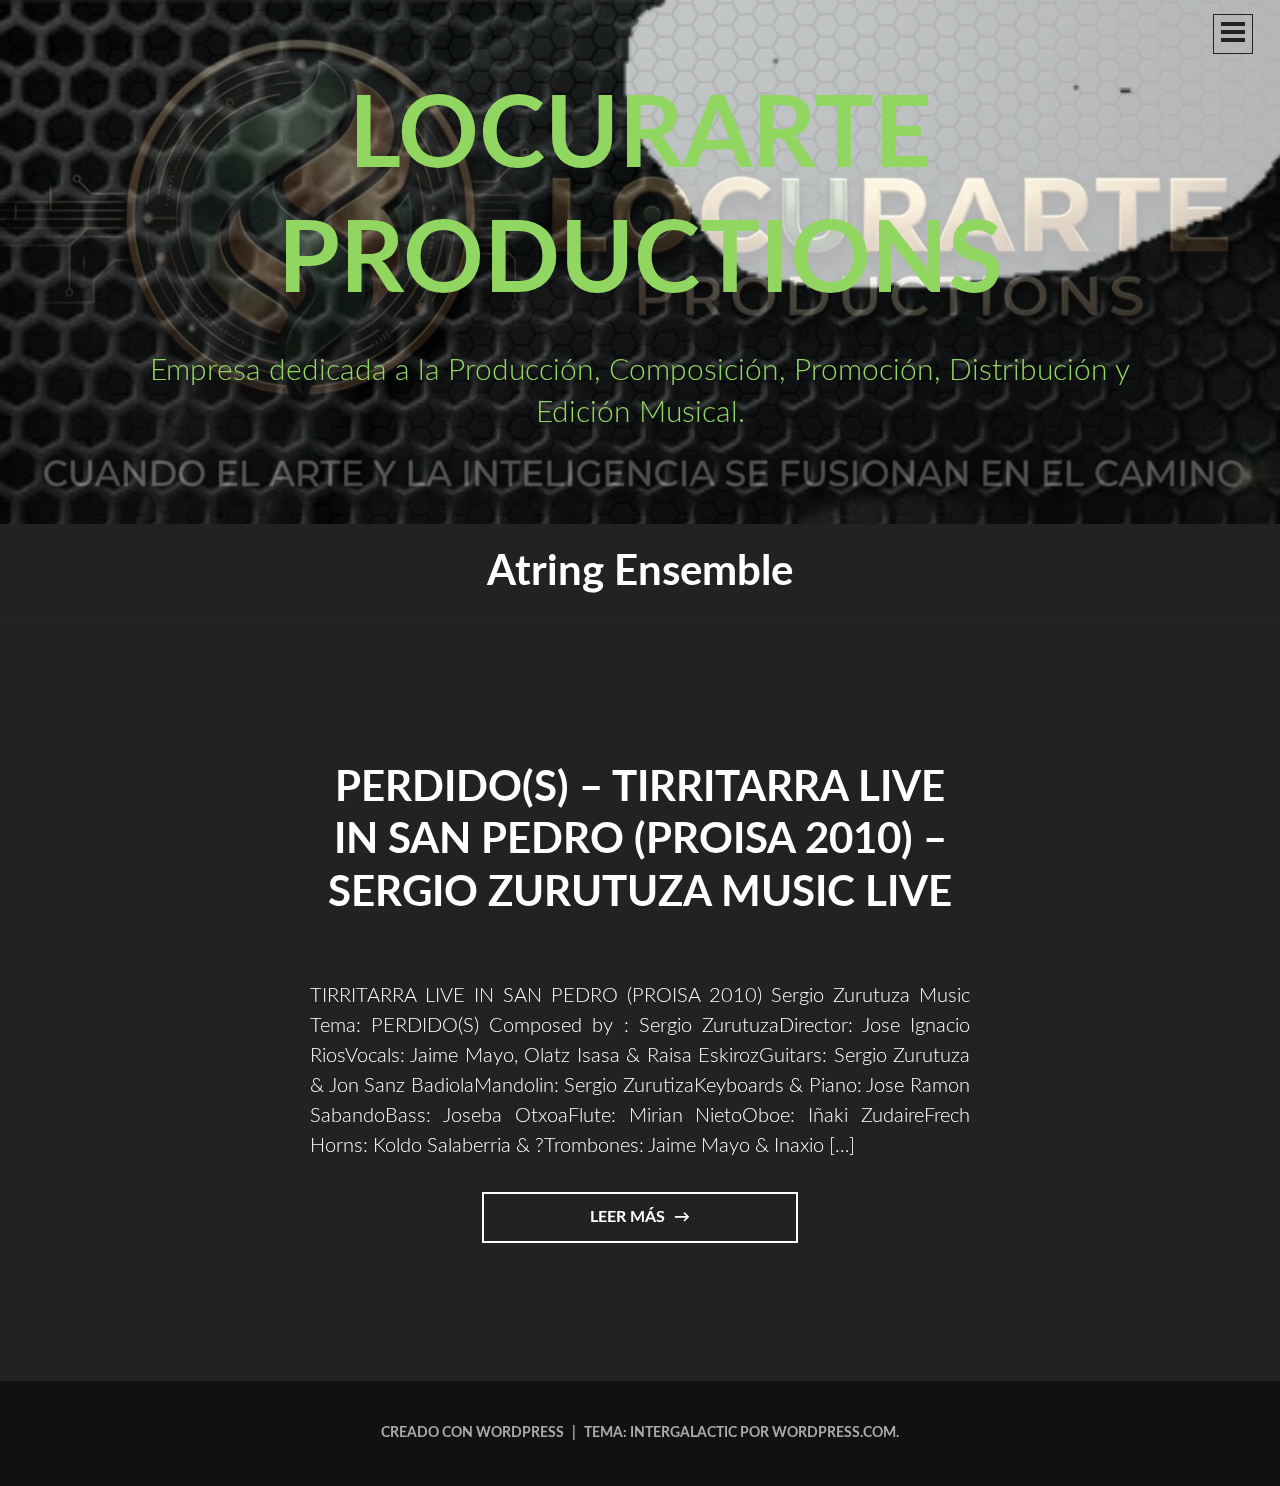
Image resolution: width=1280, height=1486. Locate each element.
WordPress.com (834, 1433)
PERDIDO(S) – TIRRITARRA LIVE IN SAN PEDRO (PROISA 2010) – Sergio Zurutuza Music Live (640, 840)
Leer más (676, 1225)
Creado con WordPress (472, 1433)
